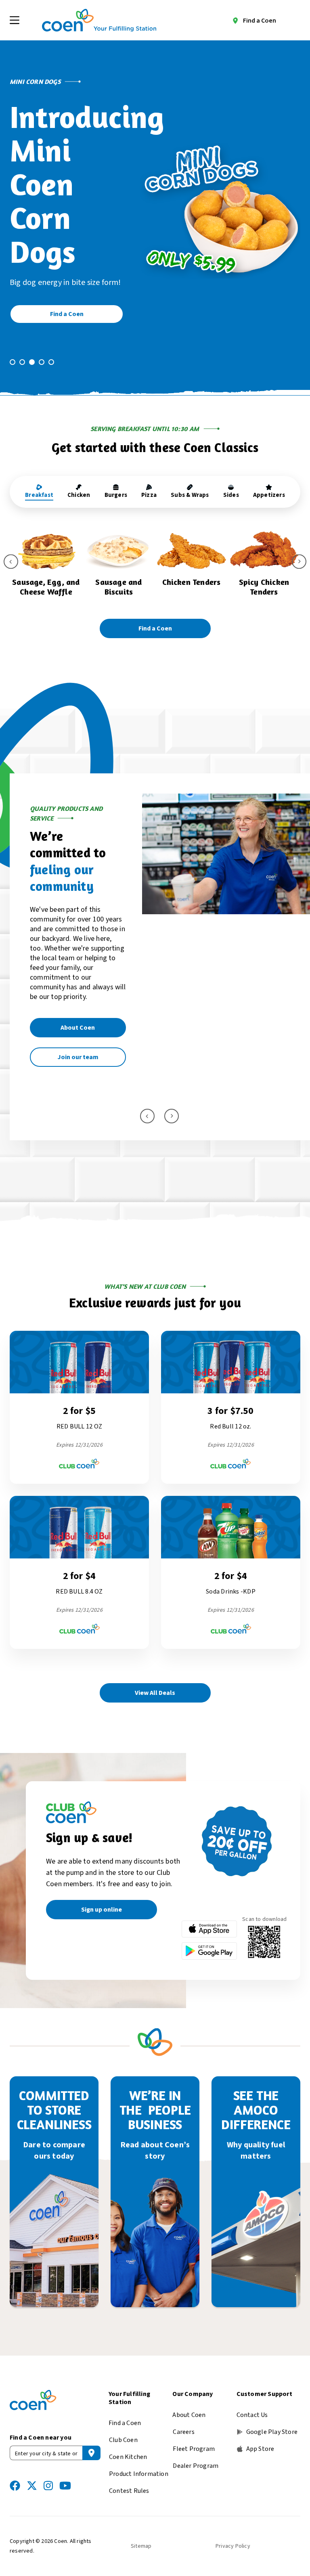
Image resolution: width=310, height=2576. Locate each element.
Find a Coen (260, 21)
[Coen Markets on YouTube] (65, 2486)
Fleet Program (194, 2449)
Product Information (139, 2474)
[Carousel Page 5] (51, 362)
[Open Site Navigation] (15, 20)
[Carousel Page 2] (22, 362)
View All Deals (155, 1693)
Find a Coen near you (41, 2438)
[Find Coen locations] (91, 2453)
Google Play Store (272, 2432)
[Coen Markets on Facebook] (15, 2486)
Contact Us (252, 2415)
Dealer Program (196, 2466)
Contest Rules (129, 2491)
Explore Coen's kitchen (63, 1074)
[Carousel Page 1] (13, 362)
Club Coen (123, 2440)
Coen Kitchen (128, 2457)
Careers (183, 2432)
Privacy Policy (233, 2546)
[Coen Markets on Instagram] (48, 2486)
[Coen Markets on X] (32, 2486)
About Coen (189, 2415)
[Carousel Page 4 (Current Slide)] (42, 362)
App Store (260, 2449)
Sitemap (141, 2546)
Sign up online (102, 1910)
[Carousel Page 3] (32, 362)
